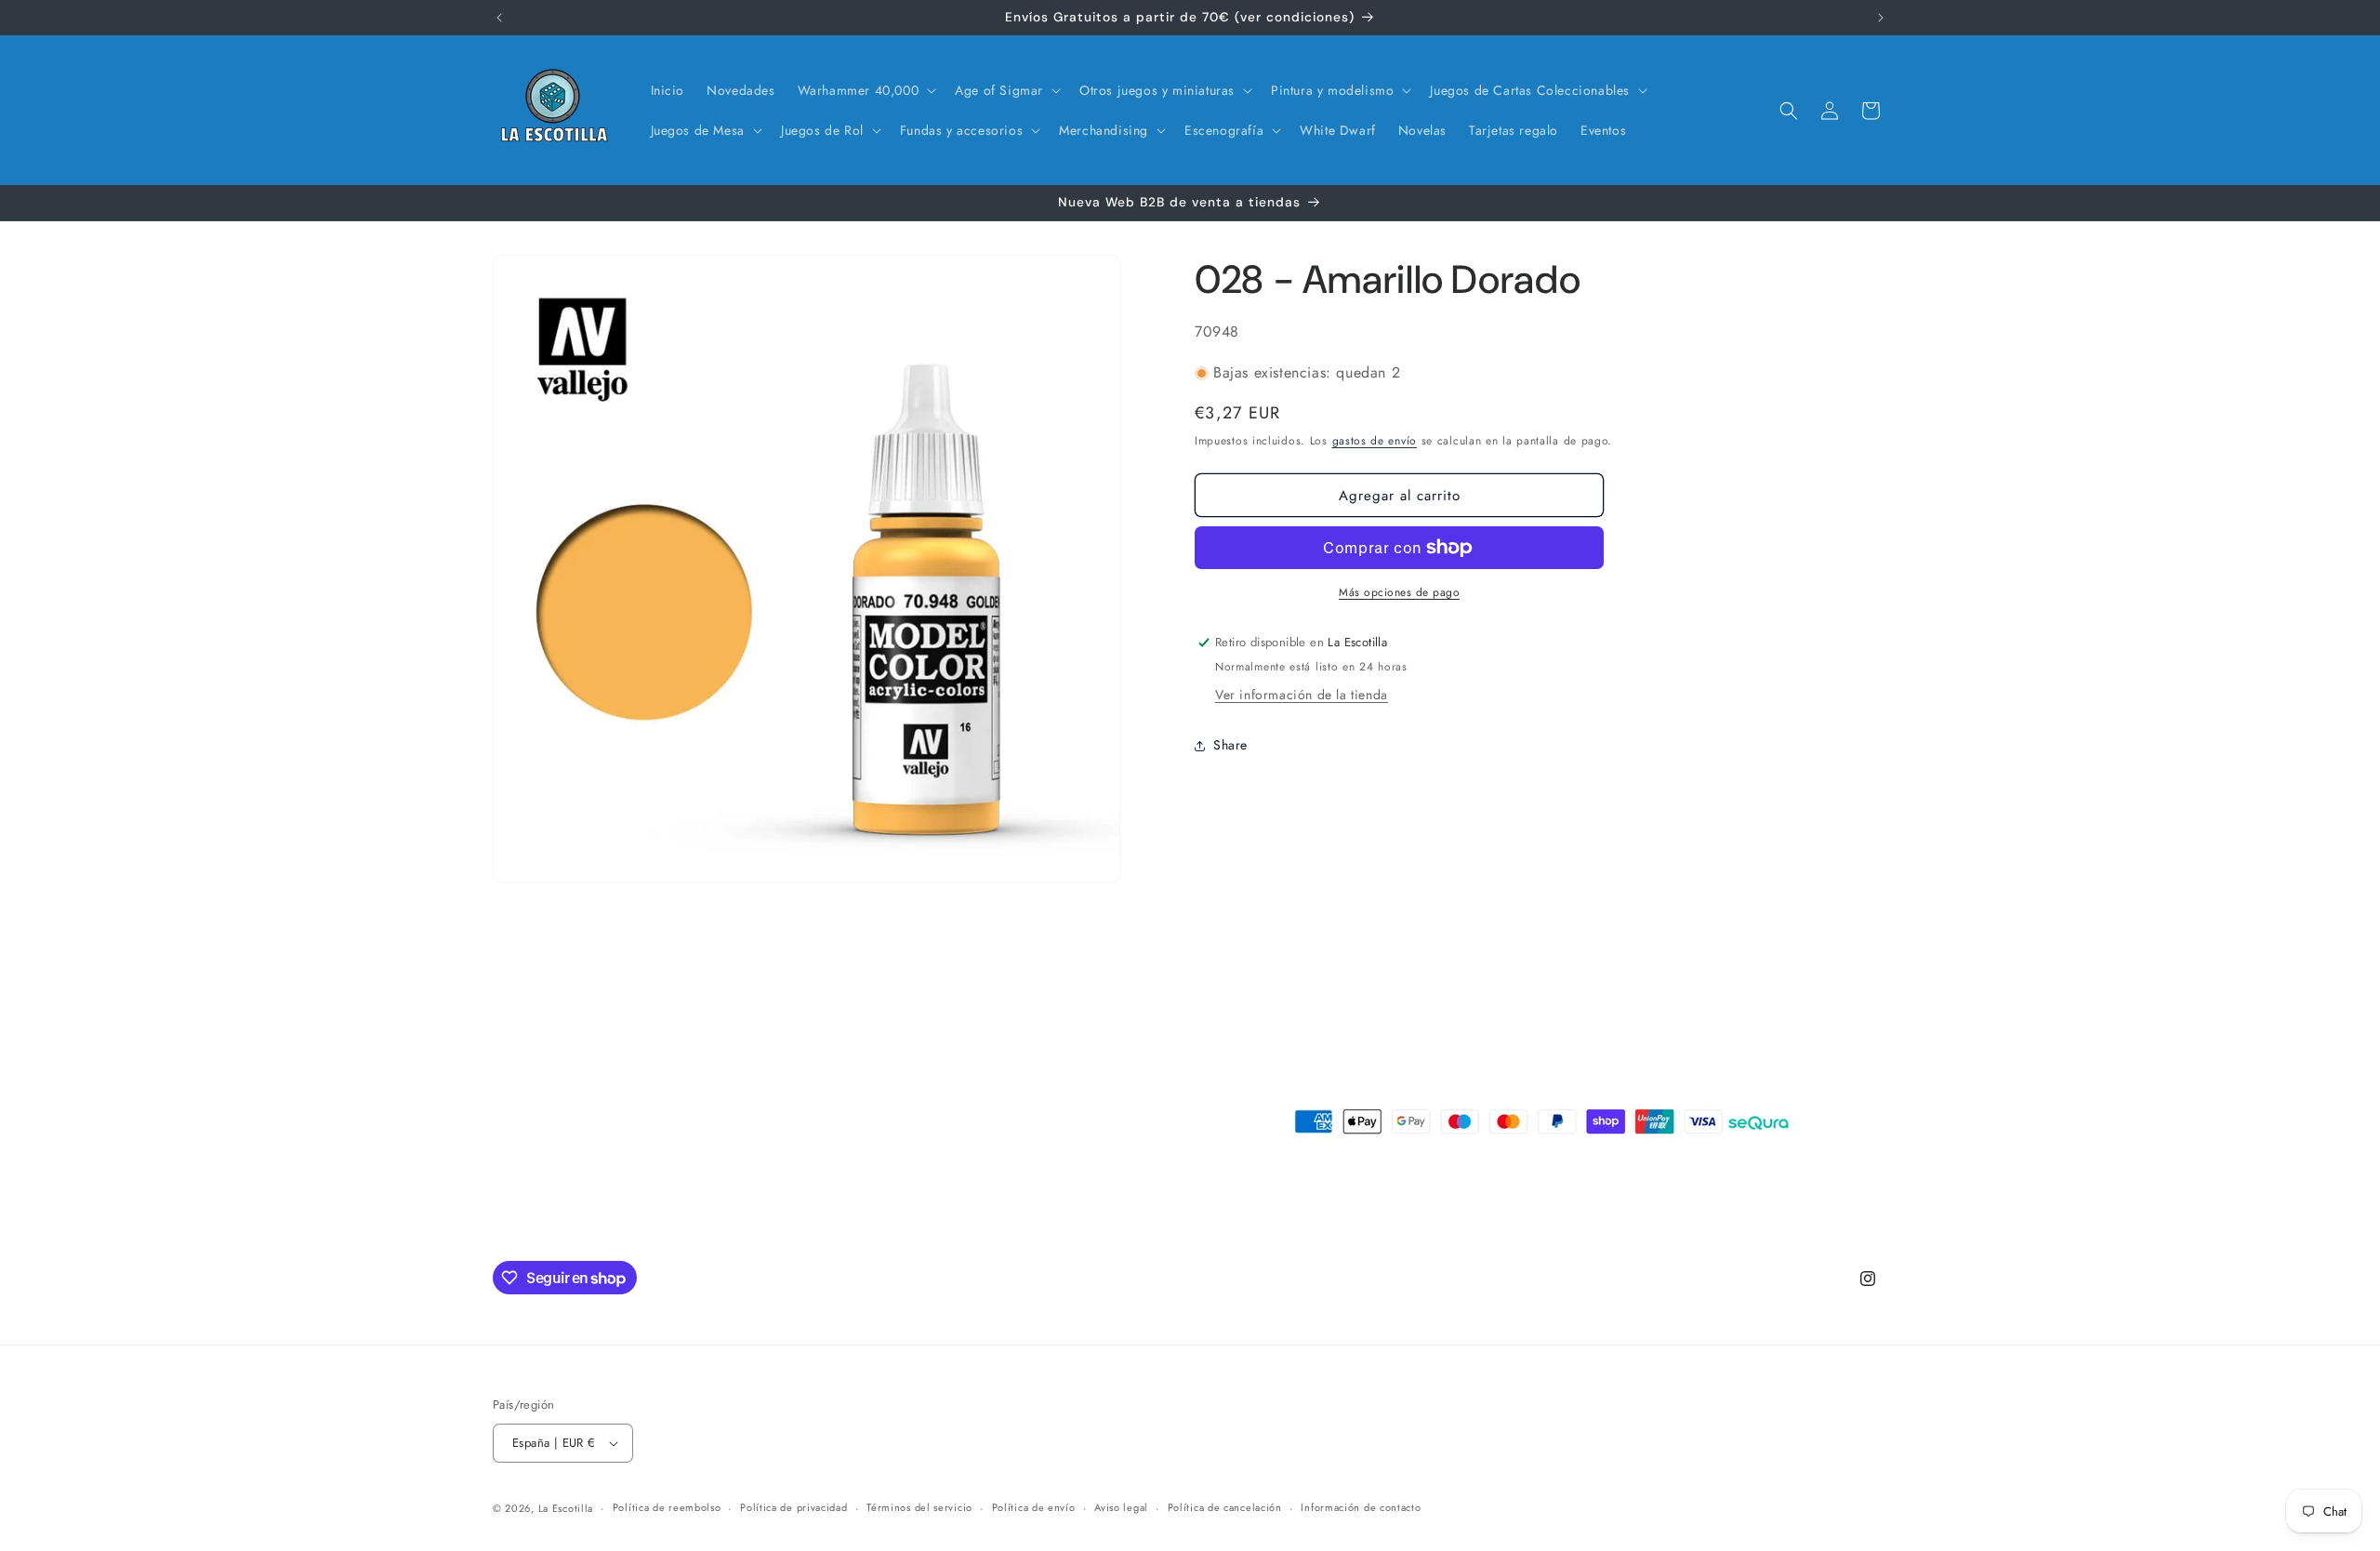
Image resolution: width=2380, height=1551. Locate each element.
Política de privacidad (793, 1507)
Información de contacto (1361, 1507)
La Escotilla (566, 1508)
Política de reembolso (667, 1507)
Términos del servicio (919, 1507)
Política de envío (1034, 1507)
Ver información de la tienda (1302, 695)
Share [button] (1230, 745)
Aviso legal (1121, 1507)
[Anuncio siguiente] (1881, 18)
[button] (866, 90)
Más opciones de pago (1399, 592)
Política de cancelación (1225, 1507)
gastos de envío (1375, 441)
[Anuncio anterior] (499, 18)
